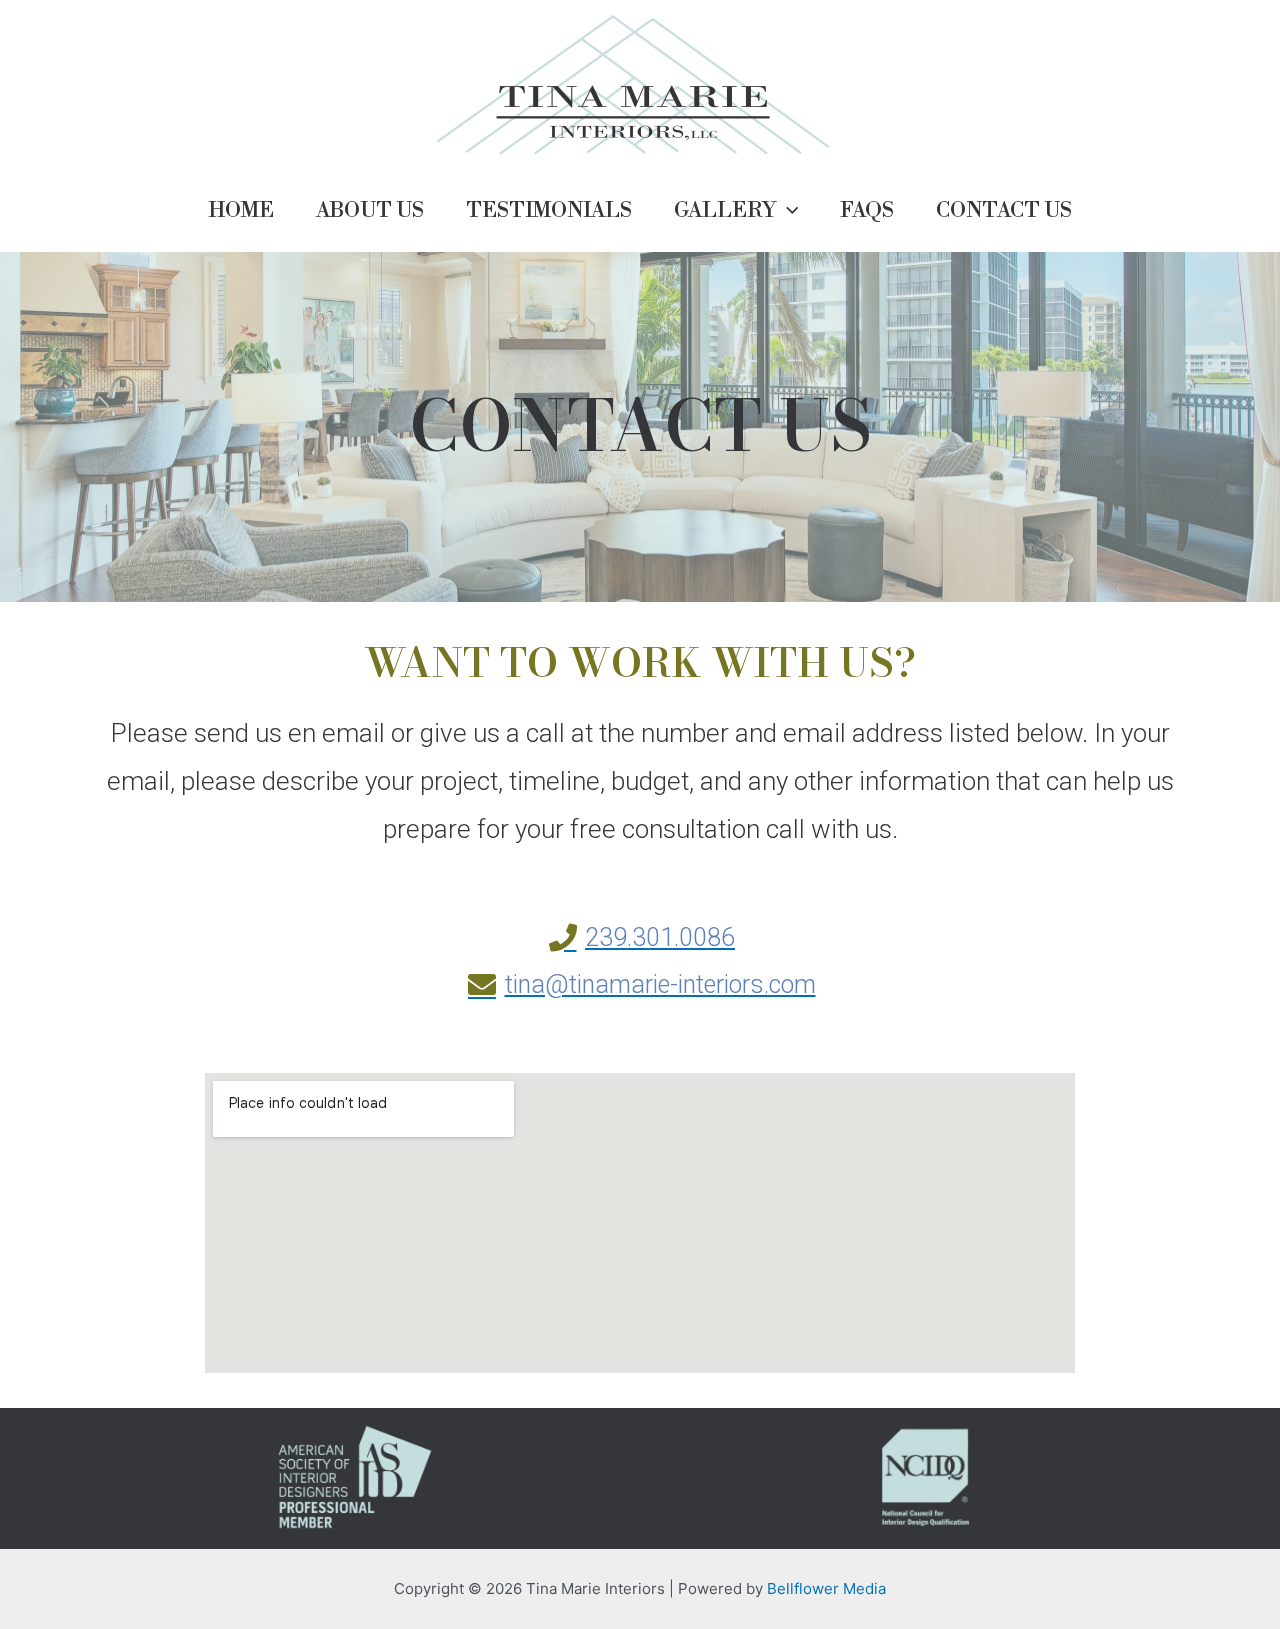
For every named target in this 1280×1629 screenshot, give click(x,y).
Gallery (725, 211)
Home (241, 211)
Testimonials (549, 211)
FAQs (867, 211)
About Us (370, 211)
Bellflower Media (826, 1588)
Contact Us (1004, 211)
